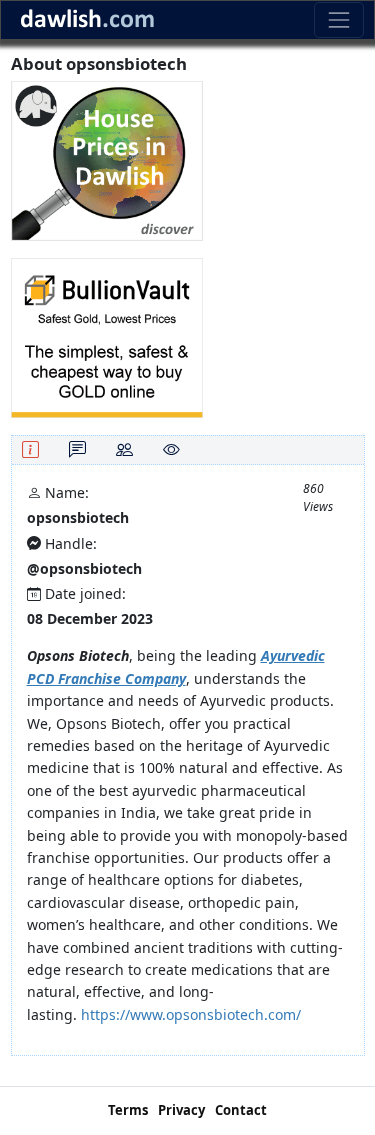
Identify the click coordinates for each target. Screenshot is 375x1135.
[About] (30, 449)
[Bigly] (107, 159)
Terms (128, 1110)
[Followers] (124, 449)
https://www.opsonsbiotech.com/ (191, 1014)
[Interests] (171, 449)
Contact (241, 1110)
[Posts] (77, 449)
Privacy (181, 1110)
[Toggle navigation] (338, 19)
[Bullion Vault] (107, 336)
